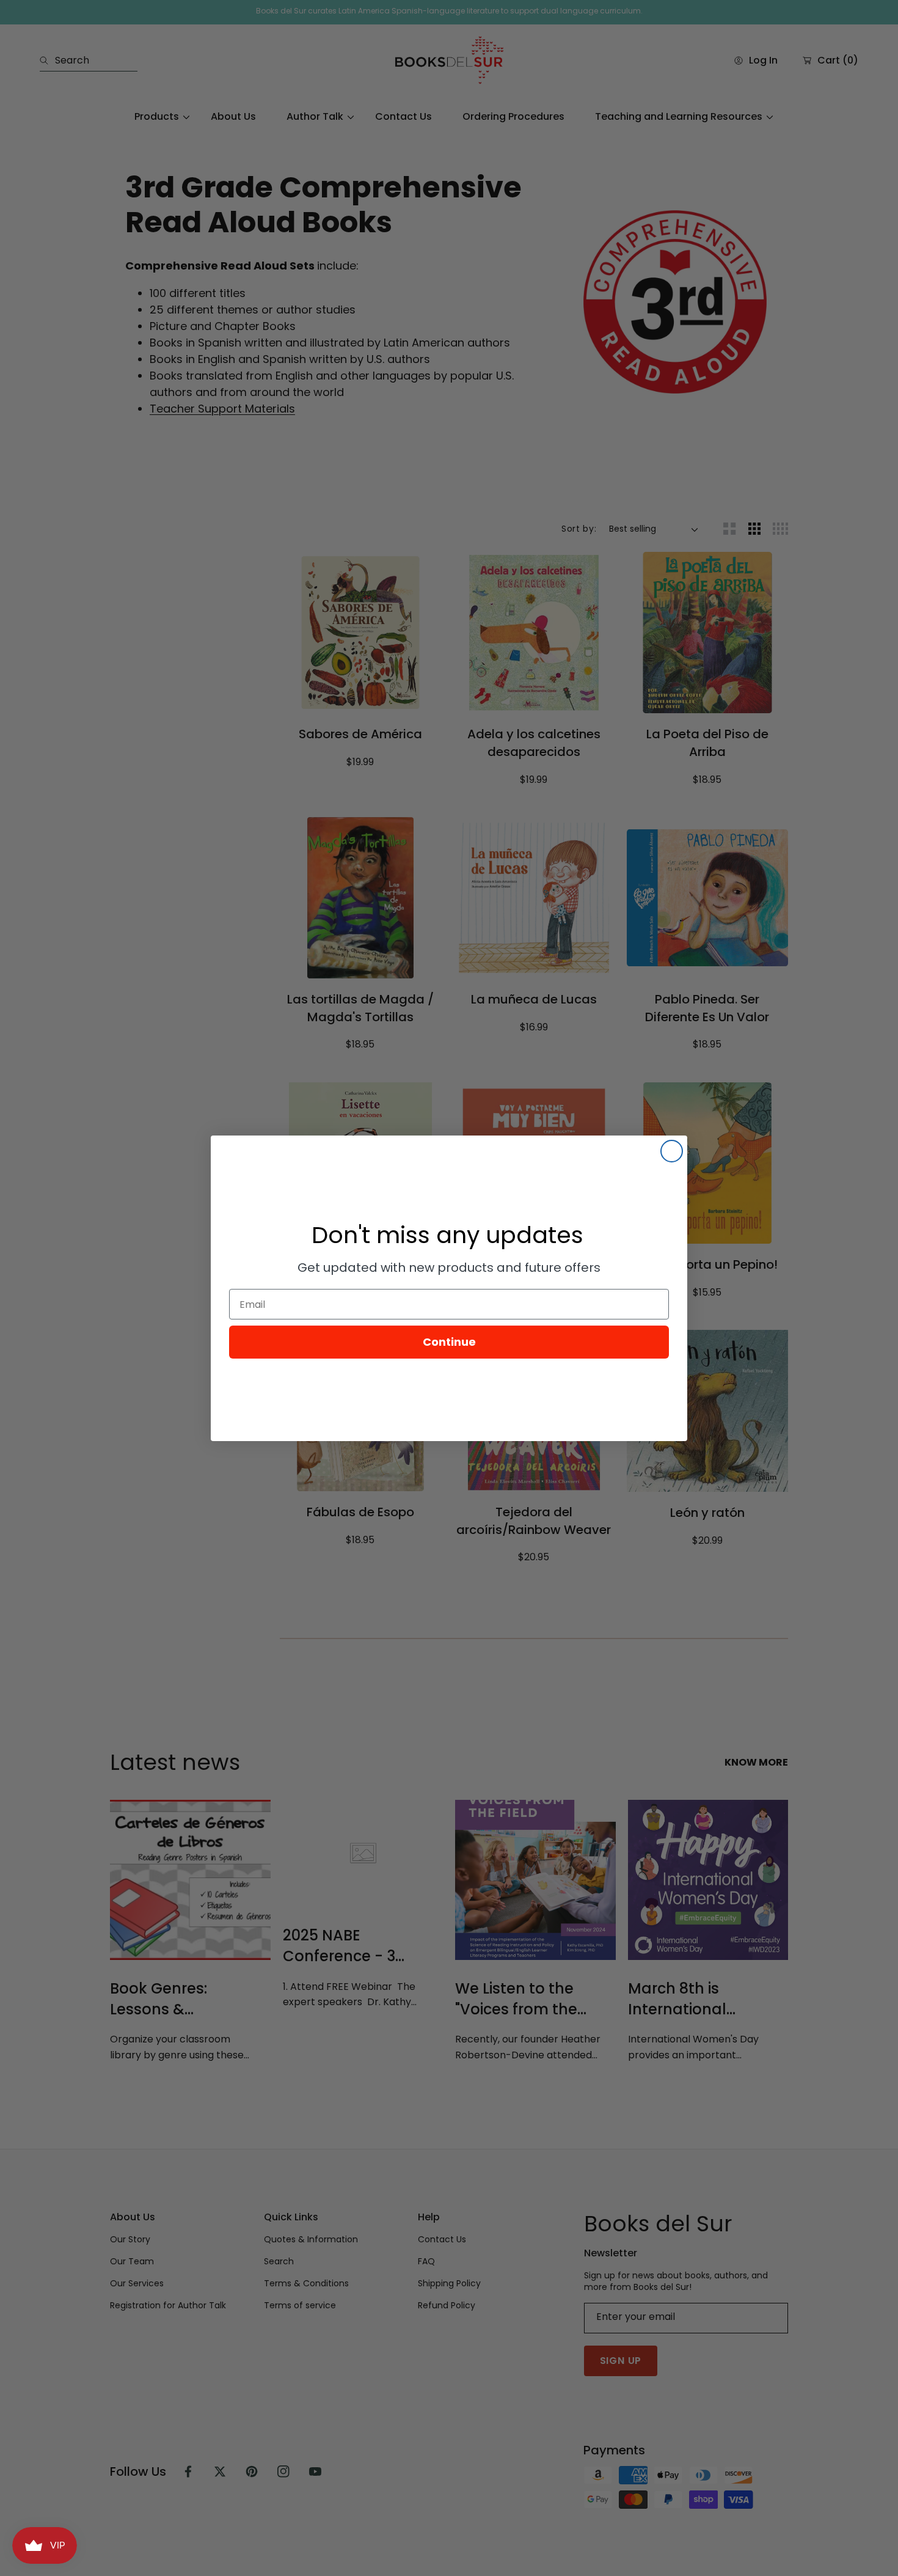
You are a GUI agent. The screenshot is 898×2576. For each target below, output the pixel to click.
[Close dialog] (672, 1151)
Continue (449, 1342)
